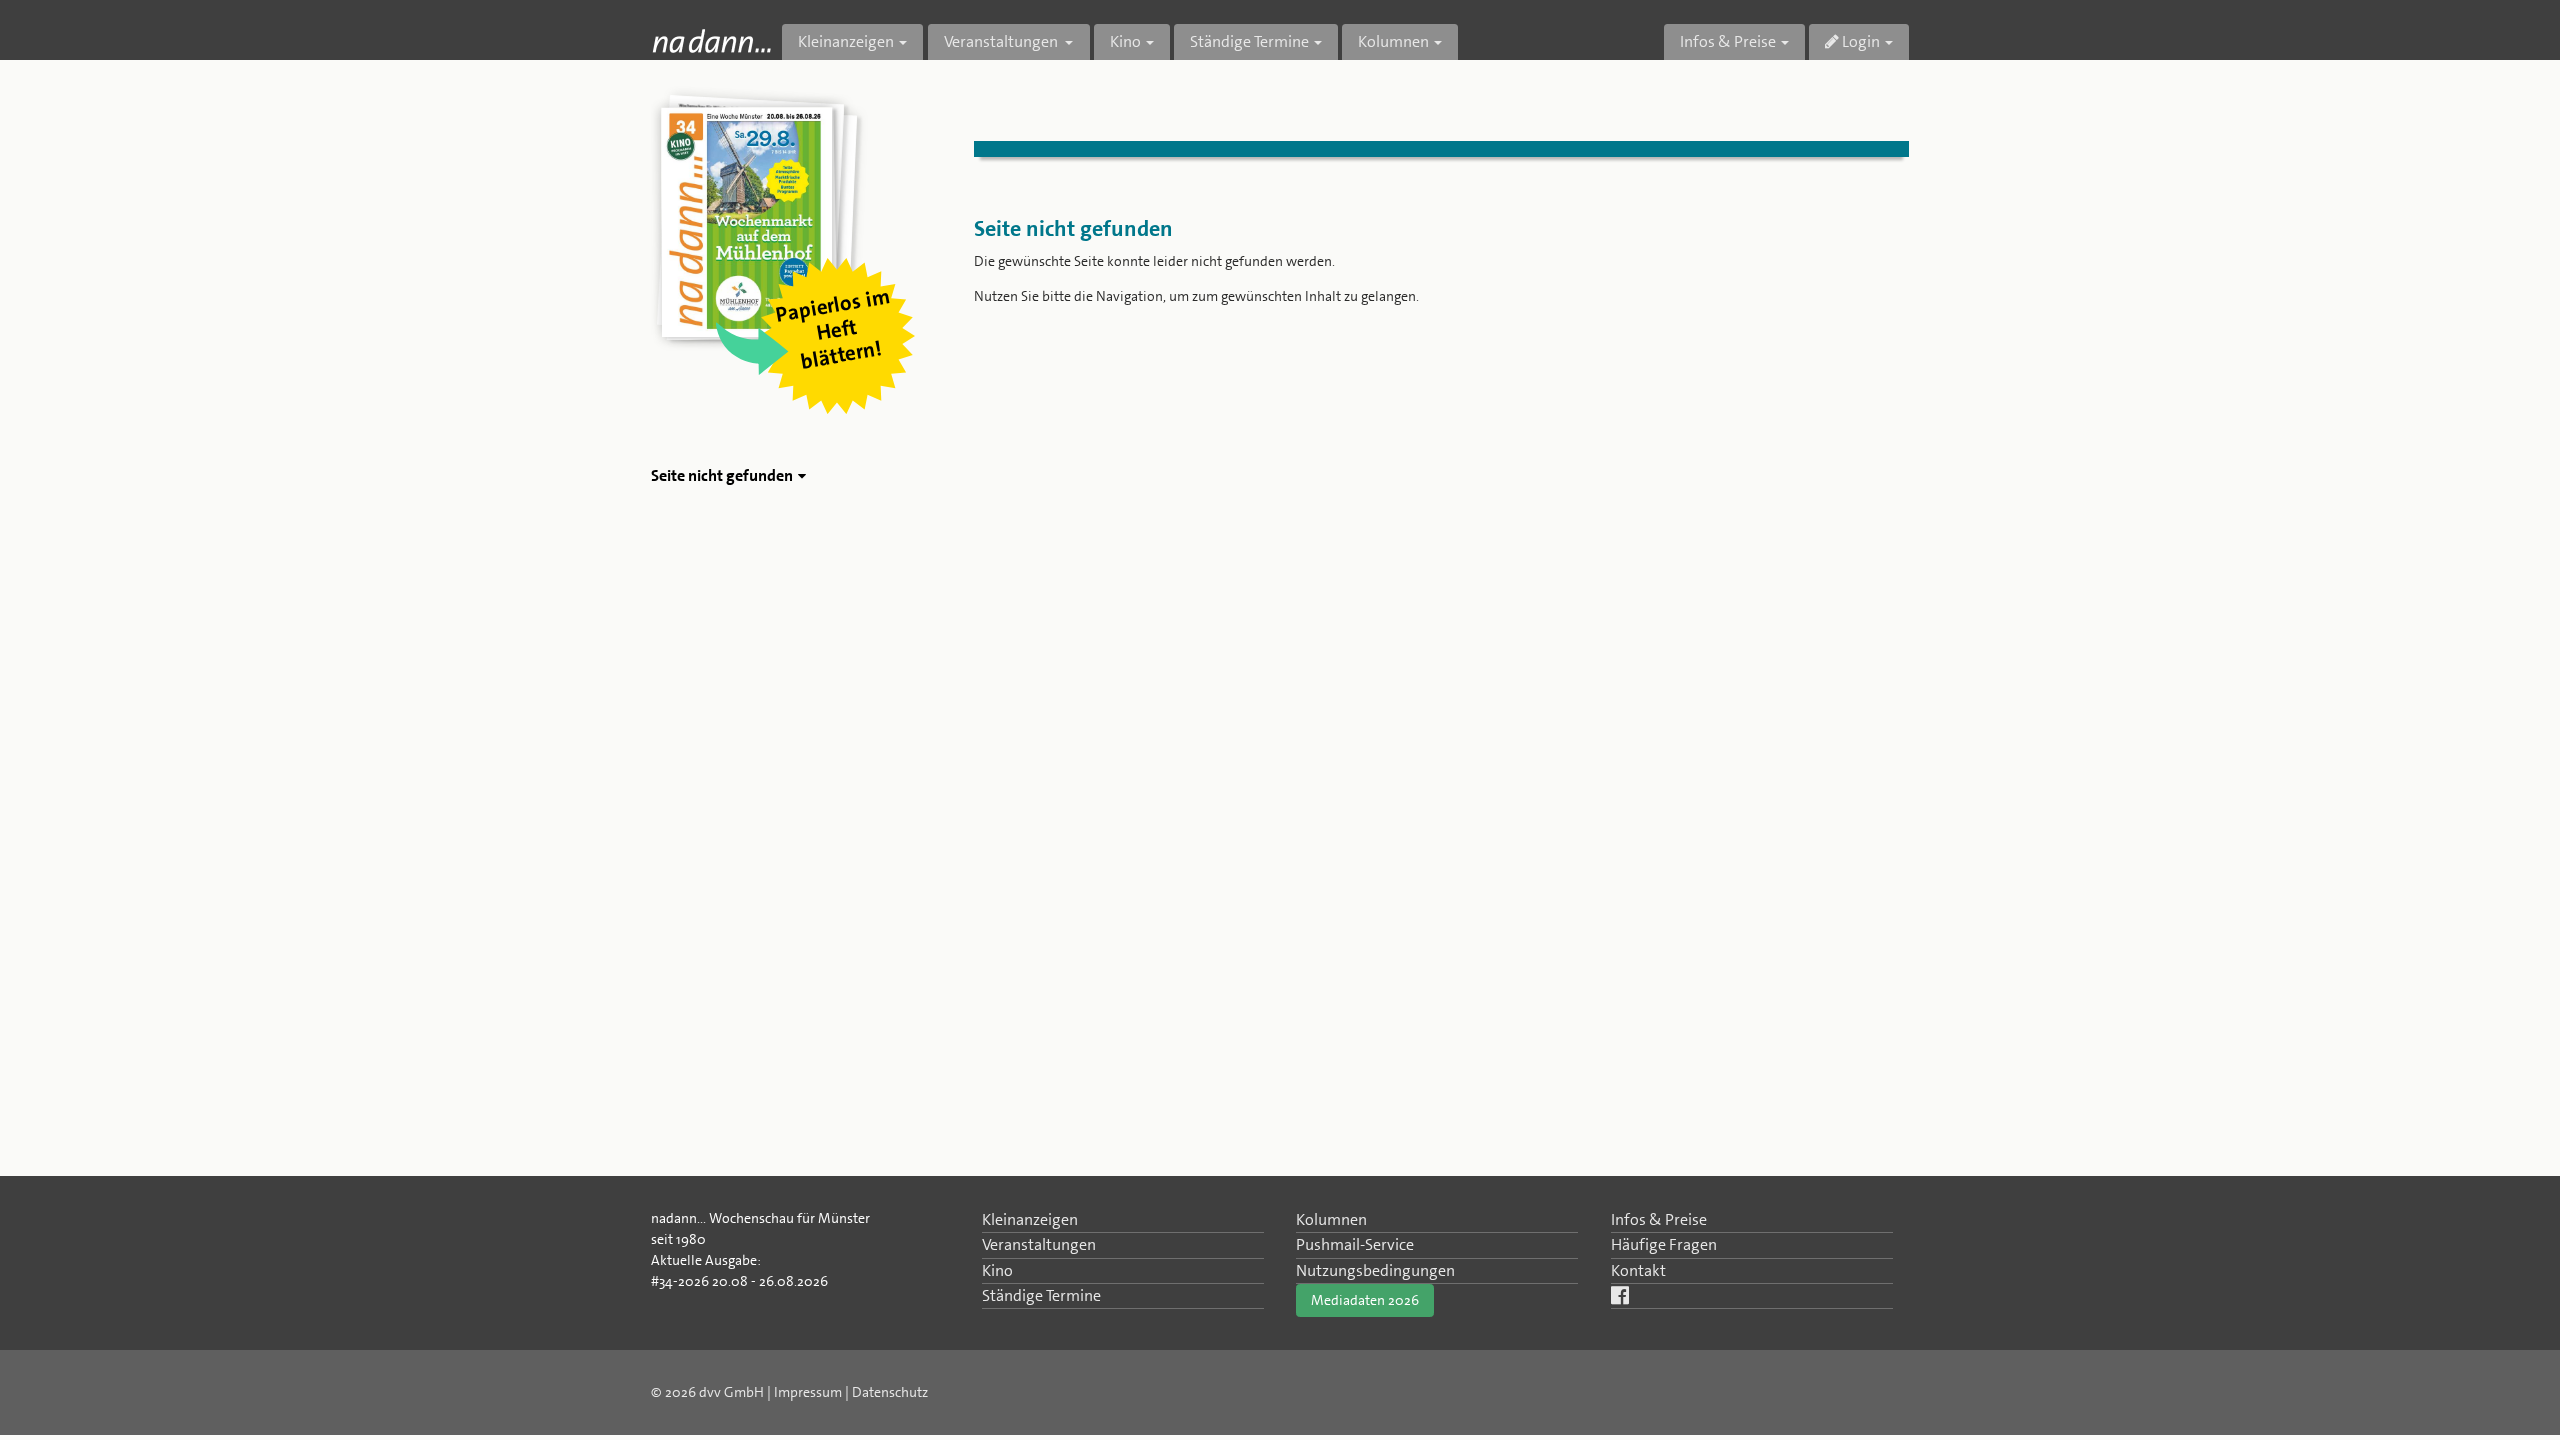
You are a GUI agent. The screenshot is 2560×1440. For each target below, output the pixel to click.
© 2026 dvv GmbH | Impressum (746, 1392)
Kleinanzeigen (1030, 1219)
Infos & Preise (1659, 1219)
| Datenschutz (886, 1392)
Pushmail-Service (1355, 1244)
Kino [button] (1125, 41)
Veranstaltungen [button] (1002, 41)
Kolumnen (1331, 1219)
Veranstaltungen (1039, 1244)
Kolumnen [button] (1393, 41)
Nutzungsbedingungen (1375, 1270)
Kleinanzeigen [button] (846, 41)
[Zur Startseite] (711, 40)
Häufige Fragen (1664, 1244)
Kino (997, 1270)
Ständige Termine (1041, 1295)
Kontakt (1638, 1270)
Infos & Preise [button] (1728, 41)
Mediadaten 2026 (1365, 1300)
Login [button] (1859, 41)
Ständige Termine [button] (1249, 41)
